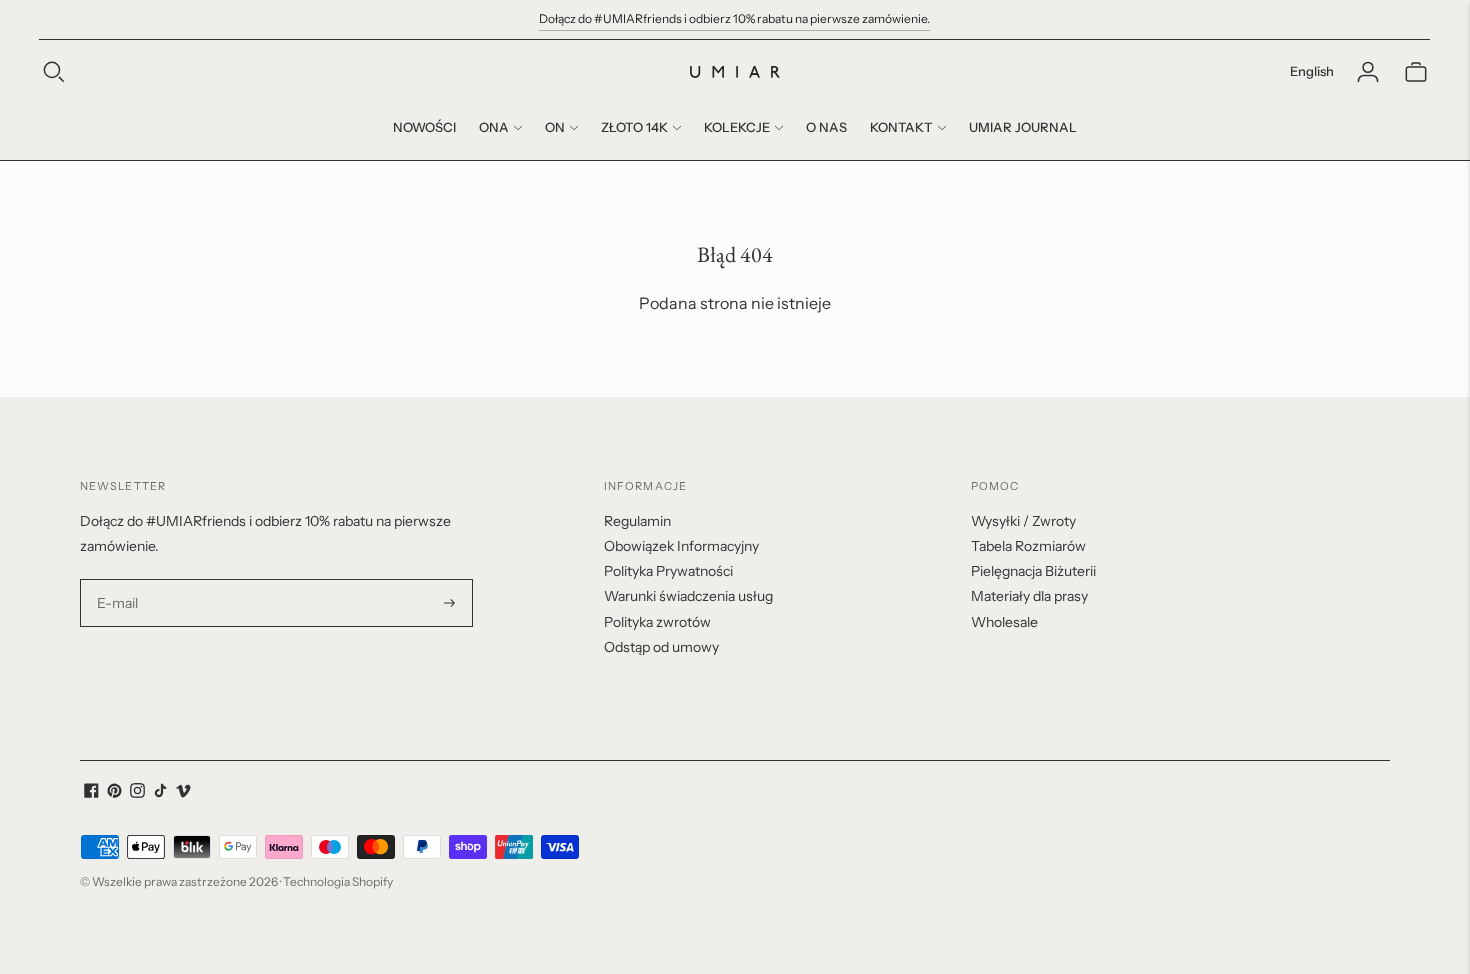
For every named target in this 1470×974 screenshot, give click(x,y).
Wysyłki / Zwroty (1023, 521)
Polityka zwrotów (657, 622)
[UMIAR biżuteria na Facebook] (91, 793)
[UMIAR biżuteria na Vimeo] (183, 793)
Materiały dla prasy (1029, 596)
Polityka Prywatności (668, 571)
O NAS (826, 127)
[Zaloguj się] (1368, 72)
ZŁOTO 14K (634, 127)
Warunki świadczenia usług (688, 596)
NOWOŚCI (424, 127)
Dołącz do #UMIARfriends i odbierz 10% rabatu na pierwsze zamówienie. (734, 18)
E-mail (118, 579)
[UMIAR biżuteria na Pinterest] (114, 793)
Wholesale (1004, 622)
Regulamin (637, 521)
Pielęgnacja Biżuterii (1033, 571)
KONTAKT (901, 127)
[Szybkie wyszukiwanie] (54, 72)
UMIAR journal (1023, 127)
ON (555, 127)
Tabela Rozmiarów (1028, 546)
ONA (494, 127)
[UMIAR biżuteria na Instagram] (137, 793)
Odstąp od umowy (661, 647)
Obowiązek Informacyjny (681, 546)
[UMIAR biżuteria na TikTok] (160, 793)
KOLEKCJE (737, 127)
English (1312, 71)
